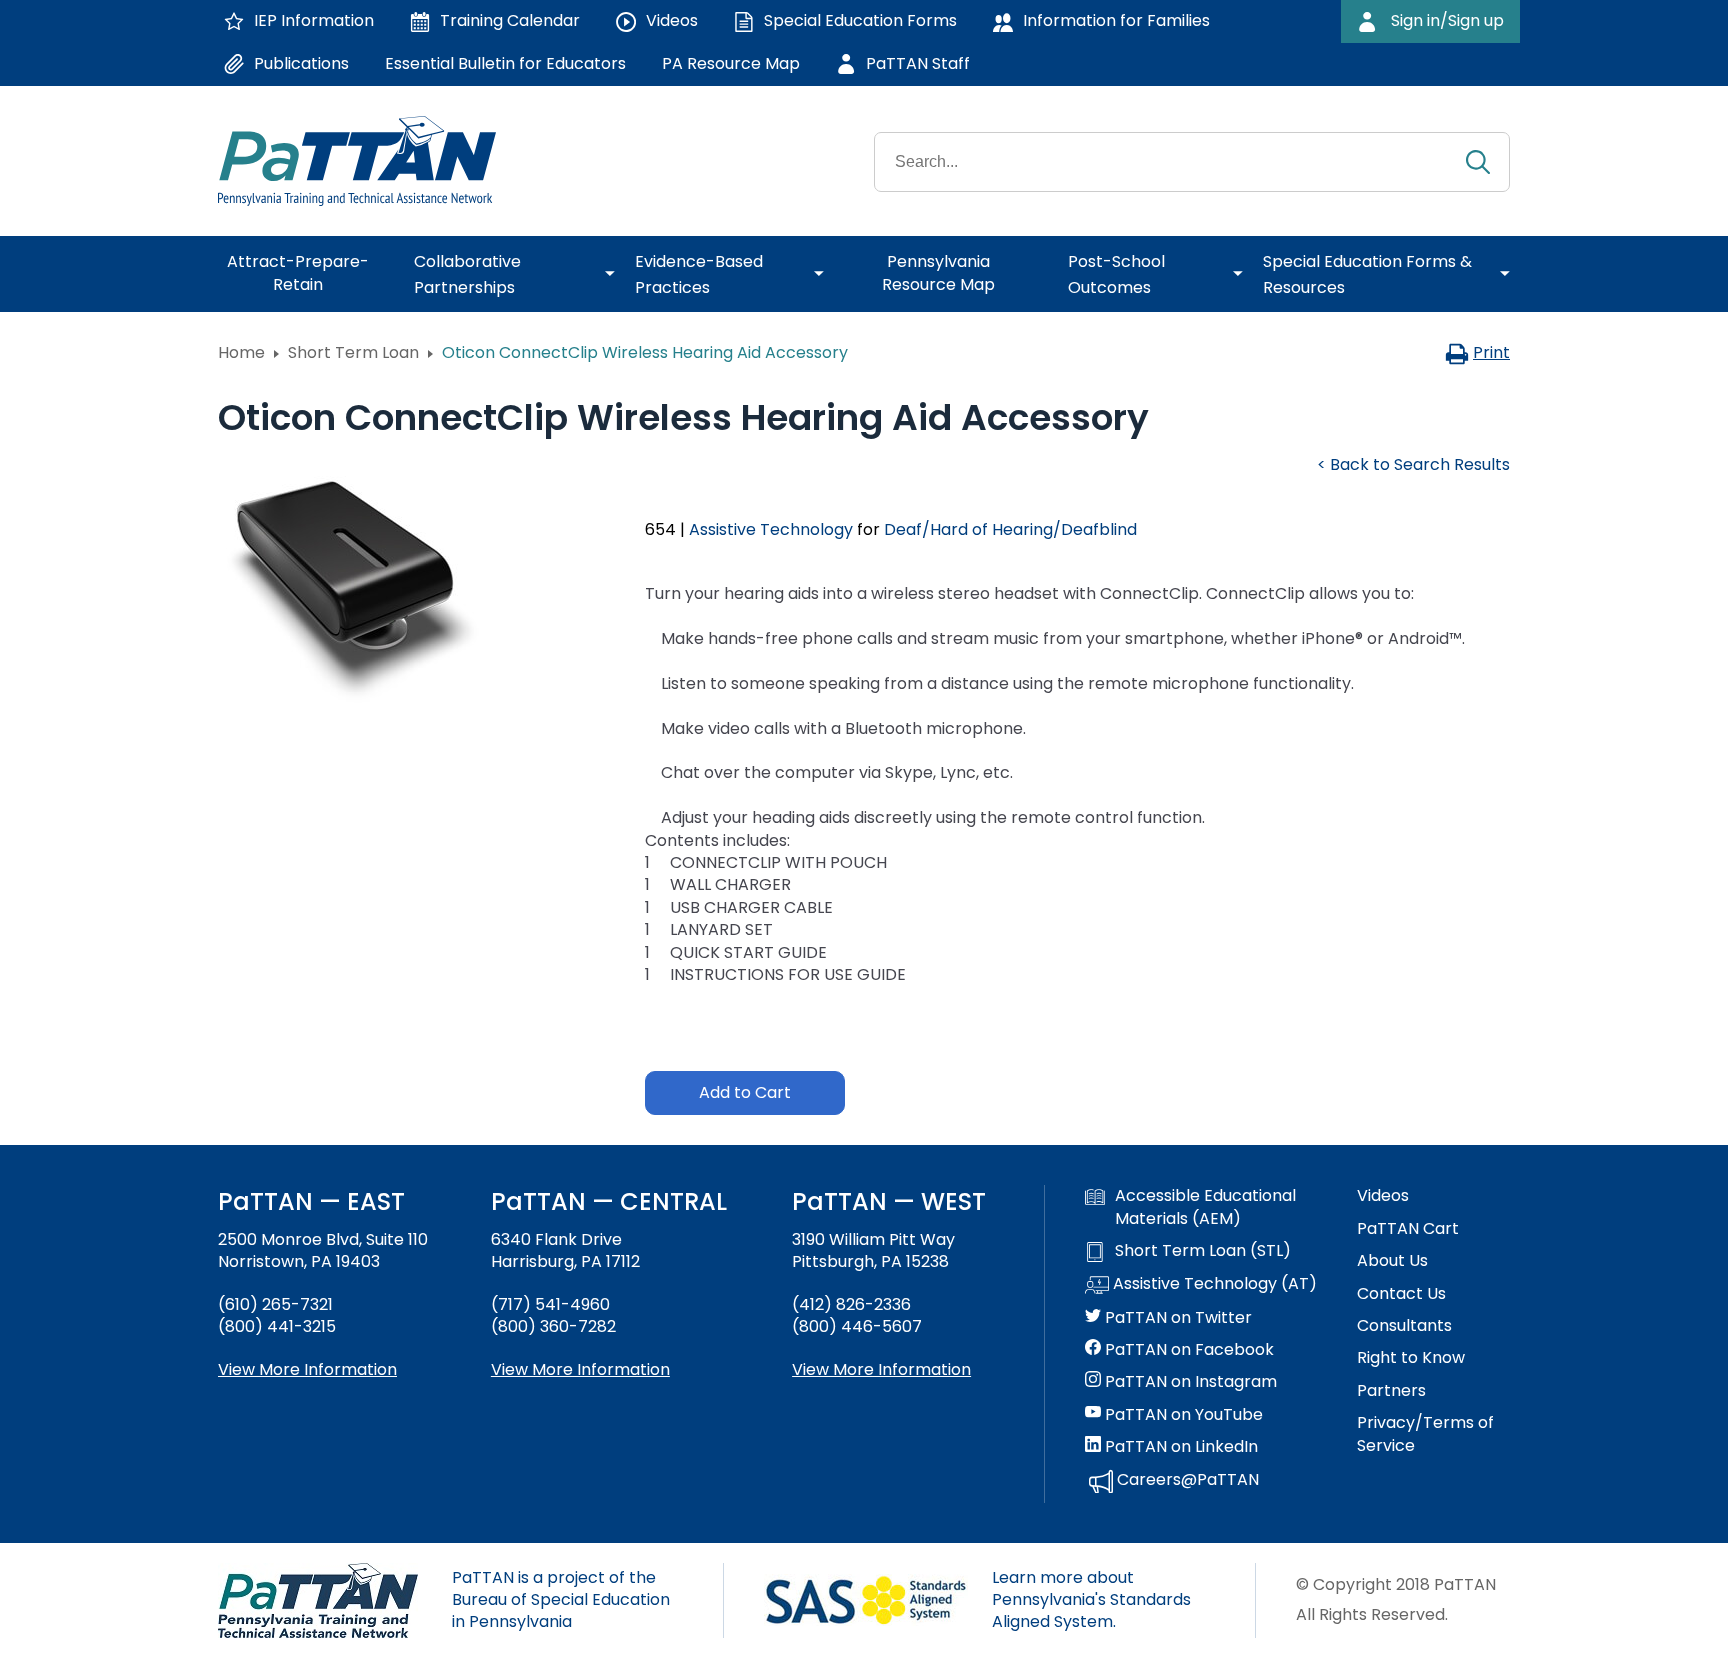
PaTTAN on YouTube (1182, 1415)
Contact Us (1401, 1294)
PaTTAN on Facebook (1187, 1350)
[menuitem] (306, 274)
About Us (1392, 1261)
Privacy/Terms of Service (1425, 1434)
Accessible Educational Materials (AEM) (1205, 1207)
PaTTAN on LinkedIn (1179, 1447)
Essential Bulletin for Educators (505, 63)
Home (241, 352)
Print (1491, 352)
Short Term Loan (353, 352)
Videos (1383, 1196)
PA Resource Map (731, 63)
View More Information (307, 1369)
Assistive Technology (771, 529)
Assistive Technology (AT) (1213, 1284)
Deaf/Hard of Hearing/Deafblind (1010, 529)
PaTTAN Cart (1408, 1229)
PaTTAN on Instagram (1189, 1382)
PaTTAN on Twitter (1176, 1318)
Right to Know (1411, 1358)
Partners (1391, 1391)
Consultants (1404, 1326)
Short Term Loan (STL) (1203, 1251)
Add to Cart (745, 1092)
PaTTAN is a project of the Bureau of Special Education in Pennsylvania (561, 1600)
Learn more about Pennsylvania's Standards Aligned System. (1091, 1600)
